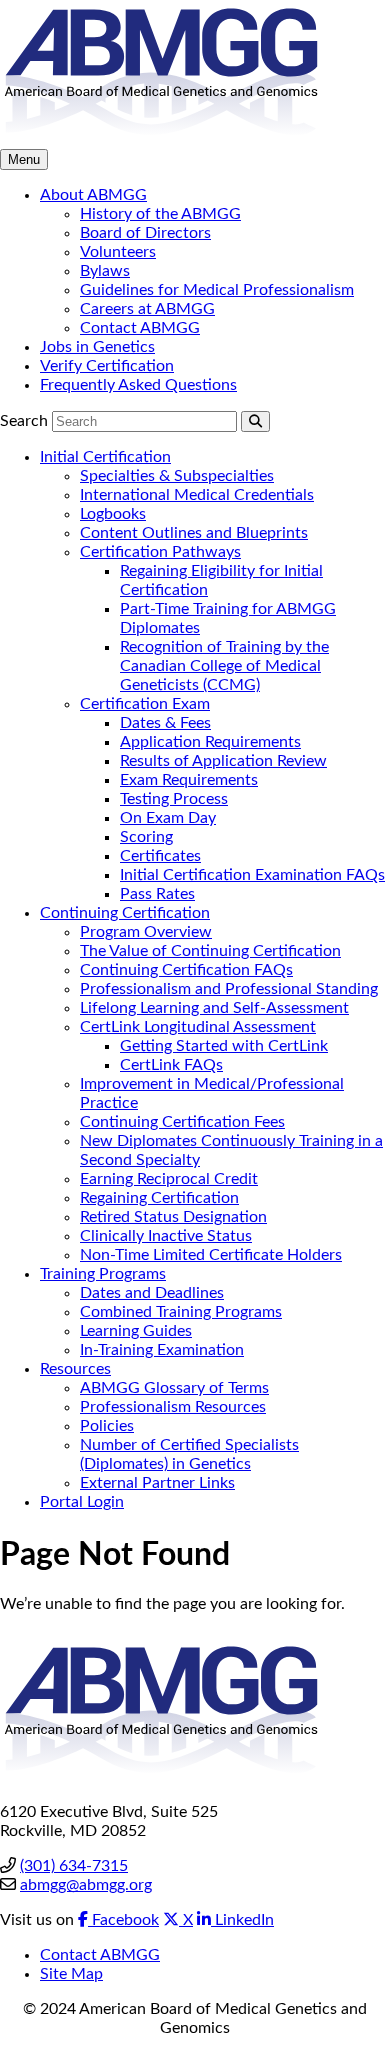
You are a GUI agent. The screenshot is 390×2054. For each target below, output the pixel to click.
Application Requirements (210, 742)
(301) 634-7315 (74, 1866)
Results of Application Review (223, 761)
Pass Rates (157, 894)
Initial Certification (105, 457)
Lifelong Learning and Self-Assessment (214, 1008)
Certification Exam (145, 704)
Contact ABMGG (140, 328)
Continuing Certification (125, 913)
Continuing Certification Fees (182, 1122)
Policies (107, 1426)
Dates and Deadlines (152, 1293)
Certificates (160, 856)
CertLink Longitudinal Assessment (198, 1027)
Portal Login (82, 1502)
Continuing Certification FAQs (186, 970)
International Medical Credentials (197, 495)
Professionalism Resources (173, 1407)
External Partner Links (157, 1483)
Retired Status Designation (173, 1217)
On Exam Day (168, 818)
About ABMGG (93, 195)
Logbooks (113, 514)
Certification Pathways (160, 552)
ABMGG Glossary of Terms (174, 1388)
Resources (75, 1369)
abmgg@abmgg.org (86, 1885)
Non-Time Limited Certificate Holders (211, 1255)
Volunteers (118, 252)
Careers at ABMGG (147, 309)
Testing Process (174, 799)
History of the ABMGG (160, 214)
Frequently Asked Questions (138, 385)
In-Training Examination (162, 1350)
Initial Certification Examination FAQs (252, 875)
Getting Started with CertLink (224, 1046)
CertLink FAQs (171, 1065)
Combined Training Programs (181, 1312)
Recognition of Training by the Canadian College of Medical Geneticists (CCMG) (224, 666)
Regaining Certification (159, 1198)
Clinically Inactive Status (166, 1236)
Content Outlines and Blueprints (194, 533)
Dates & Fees (165, 723)
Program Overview (146, 932)
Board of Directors (145, 233)
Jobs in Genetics (97, 347)
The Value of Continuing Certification (210, 951)
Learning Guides (136, 1331)
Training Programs (103, 1274)
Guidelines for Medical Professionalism (217, 290)
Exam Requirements (189, 780)
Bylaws (105, 271)
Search (24, 421)
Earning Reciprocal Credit (169, 1179)
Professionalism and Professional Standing (229, 989)
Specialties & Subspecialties (177, 476)
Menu (24, 159)
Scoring (146, 837)
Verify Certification (107, 366)
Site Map (71, 1974)
